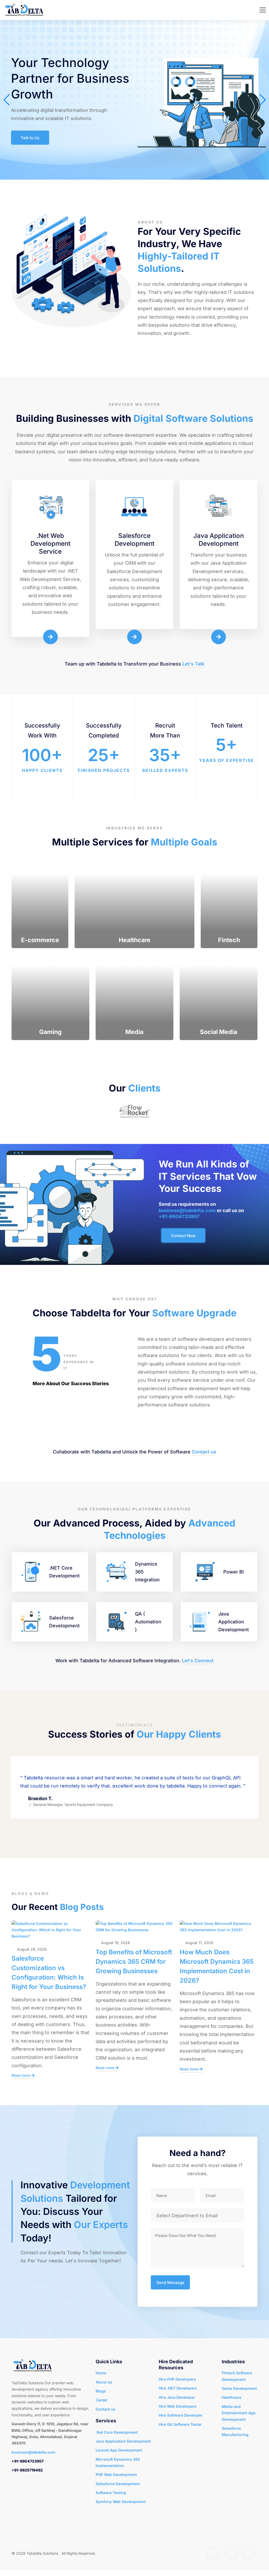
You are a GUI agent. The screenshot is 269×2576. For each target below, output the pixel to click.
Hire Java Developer (177, 2397)
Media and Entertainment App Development (239, 2413)
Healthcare (231, 2397)
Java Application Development (123, 2441)
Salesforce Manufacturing (235, 2431)
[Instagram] (231, 2553)
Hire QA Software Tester (180, 2424)
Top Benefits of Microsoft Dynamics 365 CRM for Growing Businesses (134, 1962)
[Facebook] (213, 2553)
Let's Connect (198, 1661)
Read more (21, 2075)
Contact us (204, 1452)
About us (104, 2382)
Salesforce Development (118, 2484)
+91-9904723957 (179, 1216)
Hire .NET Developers (178, 2388)
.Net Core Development (117, 2432)
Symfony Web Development (121, 2502)
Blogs (101, 2391)
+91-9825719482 (27, 2470)
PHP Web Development (116, 2474)
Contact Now (183, 1236)
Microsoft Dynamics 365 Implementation (118, 2462)
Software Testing (111, 2493)
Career (102, 2400)
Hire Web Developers (178, 2406)
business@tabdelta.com (187, 1210)
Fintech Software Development (237, 2376)
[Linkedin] (249, 2553)
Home (101, 2373)
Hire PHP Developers (177, 2379)
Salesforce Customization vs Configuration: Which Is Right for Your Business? (49, 1973)
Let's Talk (193, 664)
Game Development (239, 2388)
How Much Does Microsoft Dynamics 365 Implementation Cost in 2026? (217, 1966)
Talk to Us (30, 138)
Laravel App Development (119, 2450)
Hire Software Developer (181, 2415)
